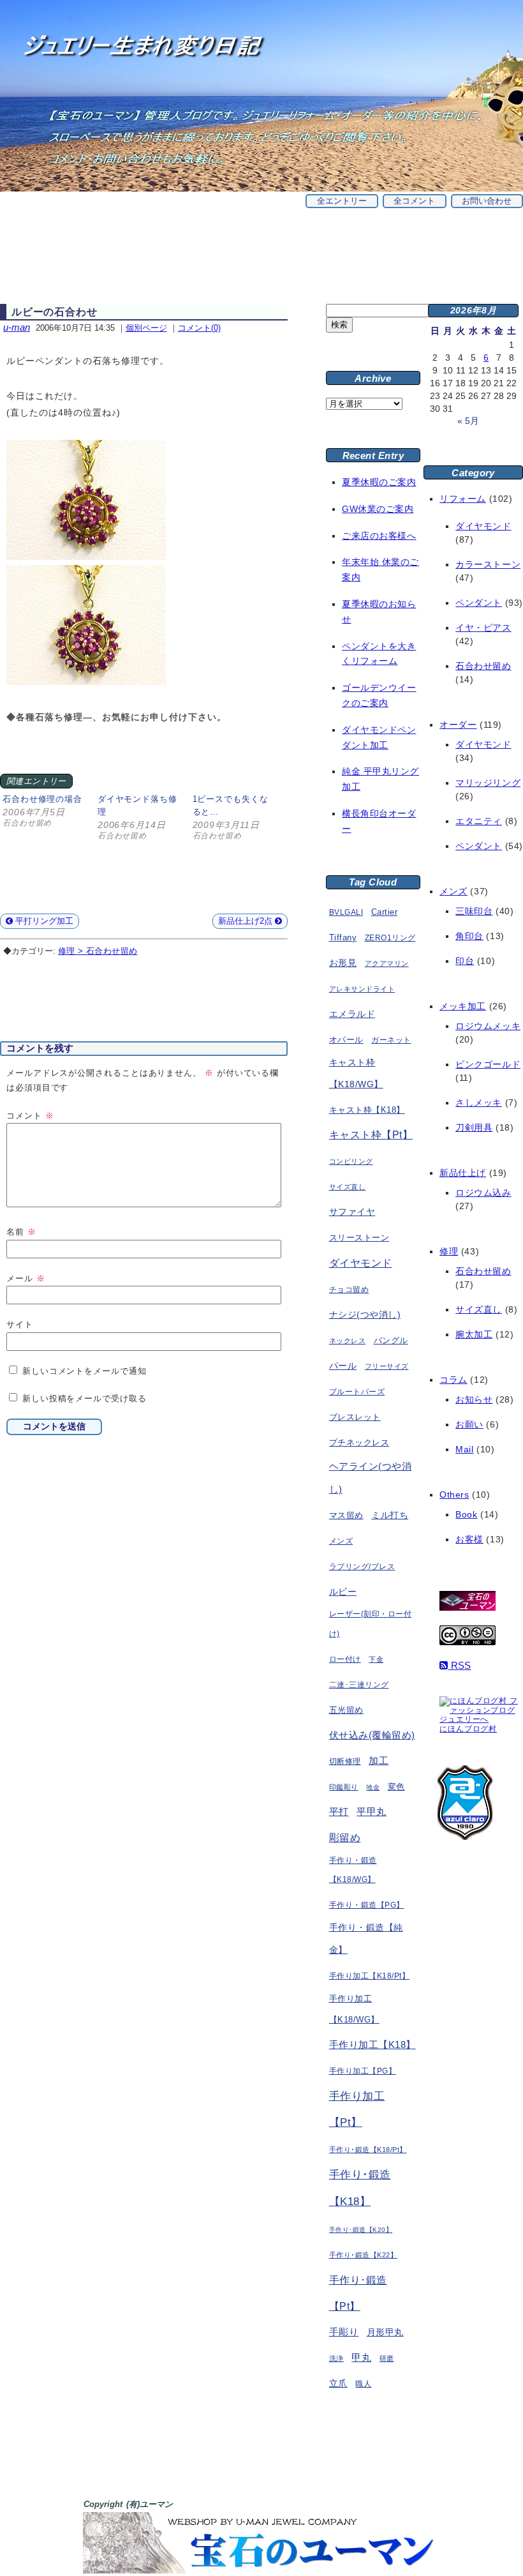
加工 (379, 1760)
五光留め (346, 1710)
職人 (363, 2384)
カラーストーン (488, 564)
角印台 (469, 936)
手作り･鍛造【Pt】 (358, 2293)
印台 (465, 961)
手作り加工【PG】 (363, 2071)
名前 (21, 1232)
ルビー (343, 1592)
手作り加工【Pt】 (357, 2110)
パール (343, 1366)
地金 (373, 1787)
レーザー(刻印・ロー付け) (370, 1624)
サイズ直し (347, 1187)
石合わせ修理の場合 (42, 799)
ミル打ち (390, 1515)
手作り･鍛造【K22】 (363, 2255)
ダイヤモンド (361, 1263)
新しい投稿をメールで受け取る (85, 1398)
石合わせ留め (483, 666)
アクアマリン (387, 963)
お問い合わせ (487, 201)
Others (454, 1495)
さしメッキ (479, 1103)
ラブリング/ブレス (362, 1567)
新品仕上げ (463, 1173)
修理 (449, 1251)
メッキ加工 (463, 1006)
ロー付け (345, 1659)
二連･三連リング (359, 1685)
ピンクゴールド (488, 1064)
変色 (396, 1787)
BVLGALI (346, 912)
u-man (17, 327)
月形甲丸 (385, 2332)
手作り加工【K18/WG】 (354, 2009)
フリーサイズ (387, 1366)
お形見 (343, 963)
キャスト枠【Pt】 (371, 1135)
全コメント (414, 201)
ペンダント (479, 603)
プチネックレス (359, 1442)
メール (26, 1278)
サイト (20, 1324)
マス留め (346, 1515)
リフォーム (463, 499)
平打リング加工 (43, 921)
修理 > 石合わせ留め (98, 951)
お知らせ (474, 1399)
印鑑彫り (344, 1787)
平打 (339, 1811)
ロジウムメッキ (488, 1026)
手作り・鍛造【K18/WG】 (353, 1870)
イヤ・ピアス (483, 628)
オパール (346, 1040)
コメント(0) (199, 328)
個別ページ (146, 328)
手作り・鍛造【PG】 (367, 1905)
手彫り (344, 2332)
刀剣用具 (474, 1127)
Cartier (384, 912)
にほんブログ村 (468, 1729)
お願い (469, 1424)
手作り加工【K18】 (372, 2045)
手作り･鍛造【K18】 (360, 2188)
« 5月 (468, 421)
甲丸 (361, 2358)
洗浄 (336, 2358)
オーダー (458, 725)
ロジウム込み (483, 1193)
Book (466, 1514)
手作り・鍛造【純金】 (366, 1939)
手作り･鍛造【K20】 (361, 2230)
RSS (459, 1665)
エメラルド (352, 1014)
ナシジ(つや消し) (365, 1314)
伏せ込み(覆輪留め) (372, 1735)
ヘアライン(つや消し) (370, 1478)
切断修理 (345, 1761)
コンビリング (351, 1161)
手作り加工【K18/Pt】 (369, 1976)
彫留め (345, 1837)
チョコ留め (349, 1290)
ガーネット (391, 1040)
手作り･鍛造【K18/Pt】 (368, 2150)
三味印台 (474, 911)
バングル (391, 1341)
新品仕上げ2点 (247, 921)
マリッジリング (488, 783)
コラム (453, 1380)
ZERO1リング (390, 938)
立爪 (338, 2384)
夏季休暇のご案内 (379, 482)
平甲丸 (371, 1812)
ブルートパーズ (357, 1392)
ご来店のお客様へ (379, 536)
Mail (464, 1449)
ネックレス (347, 1341)
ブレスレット (355, 1417)
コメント (30, 1116)
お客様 (469, 1539)
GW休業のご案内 (378, 509)
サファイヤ (352, 1212)
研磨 (387, 2358)
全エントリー (342, 201)
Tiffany (343, 938)
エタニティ (479, 821)
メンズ (341, 1541)
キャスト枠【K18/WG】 (356, 1073)
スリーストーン (359, 1238)
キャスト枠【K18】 (367, 1110)
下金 (376, 1659)
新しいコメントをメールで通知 (85, 1371)
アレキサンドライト (362, 989)
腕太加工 (474, 1334)
